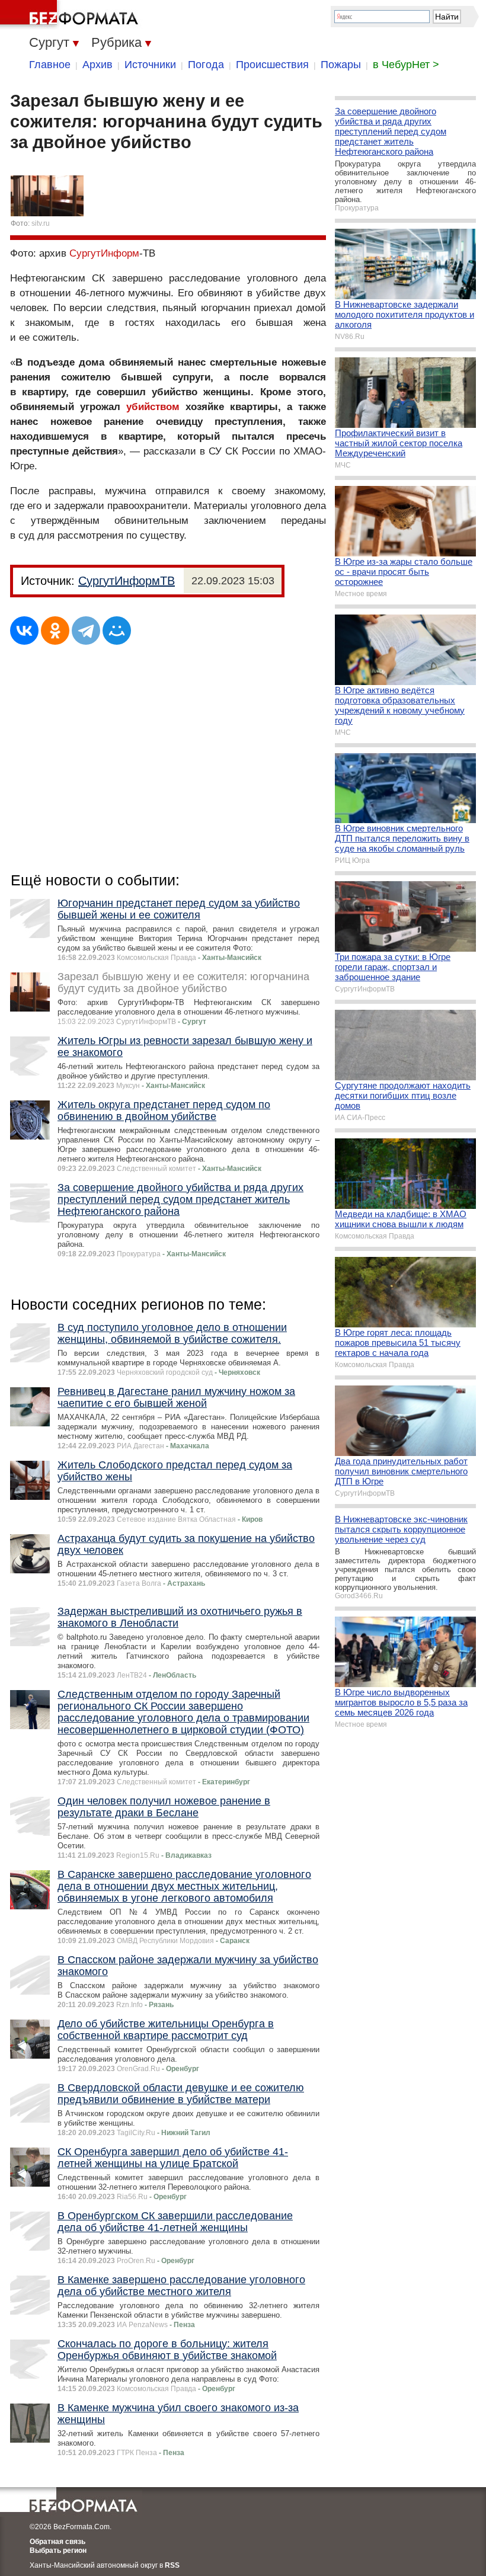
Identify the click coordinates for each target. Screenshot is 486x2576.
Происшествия (272, 65)
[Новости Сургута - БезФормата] (71, 15)
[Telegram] (86, 631)
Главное (50, 65)
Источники (150, 65)
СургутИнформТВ (127, 581)
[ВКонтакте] (24, 631)
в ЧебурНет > (406, 65)
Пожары (341, 65)
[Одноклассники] (55, 631)
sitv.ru (41, 223)
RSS (172, 2565)
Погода (206, 65)
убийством (153, 407)
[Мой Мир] (117, 631)
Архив (97, 65)
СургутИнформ (104, 253)
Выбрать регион (58, 2551)
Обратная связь (57, 2542)
